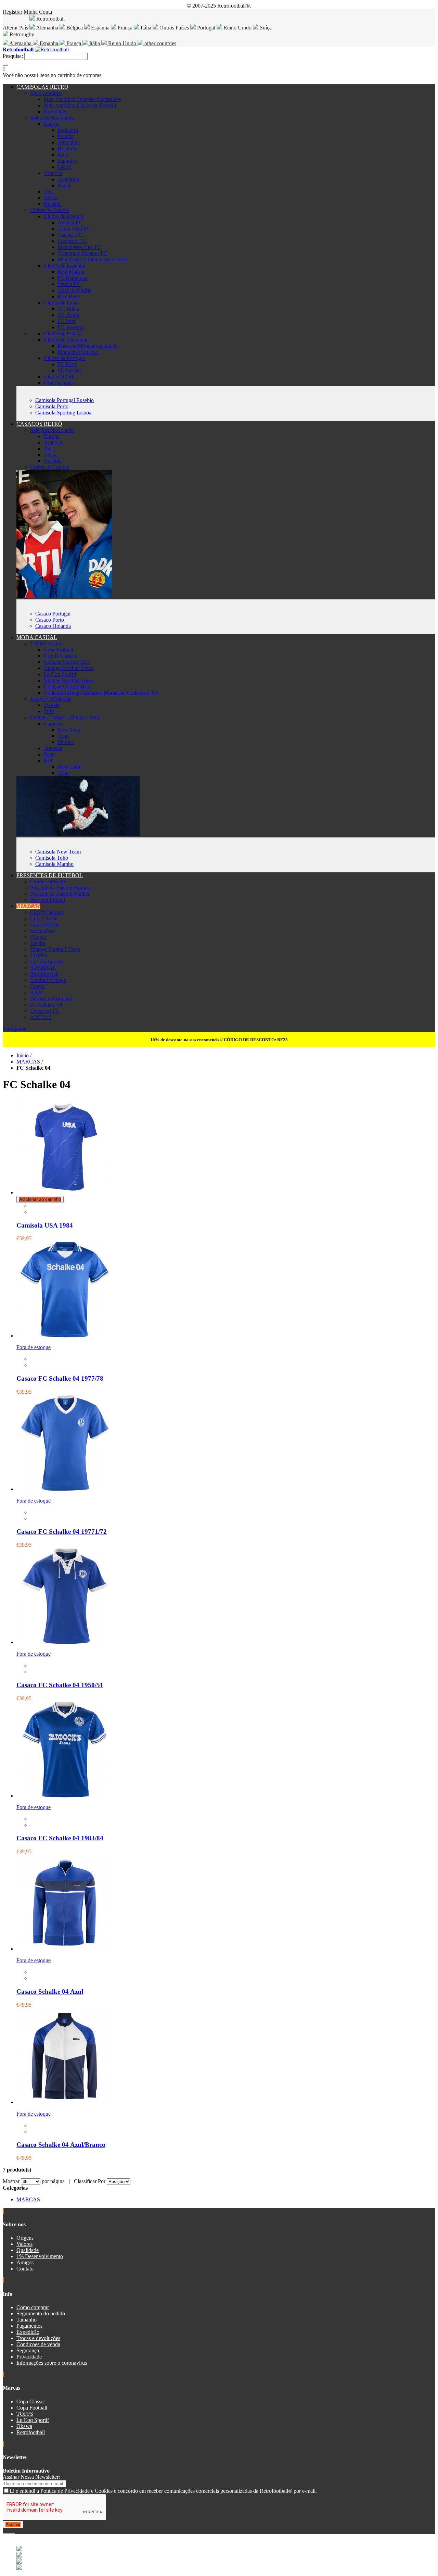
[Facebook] (4, 2531)
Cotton (37, 986)
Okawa (38, 937)
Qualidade (28, 2250)
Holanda (67, 148)
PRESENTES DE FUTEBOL (50, 875)
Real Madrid (71, 272)
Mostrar (11, 2181)
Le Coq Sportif (60, 674)
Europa (52, 124)
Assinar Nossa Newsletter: (31, 2477)
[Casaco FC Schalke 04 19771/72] (64, 1489)
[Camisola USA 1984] (64, 1192)
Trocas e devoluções (38, 2338)
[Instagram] (10, 2531)
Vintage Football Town (69, 668)
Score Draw (43, 931)
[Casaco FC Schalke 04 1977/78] (64, 1336)
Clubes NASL (59, 377)
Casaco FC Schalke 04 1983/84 (60, 1838)
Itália (146, 28)
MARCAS (28, 906)
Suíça (265, 28)
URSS (65, 167)
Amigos (25, 2262)
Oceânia (53, 204)
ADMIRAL (43, 968)
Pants (50, 754)
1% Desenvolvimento (40, 2256)
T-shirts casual (46, 643)
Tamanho (27, 2320)
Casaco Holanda (53, 626)
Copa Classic (44, 918)
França (125, 28)
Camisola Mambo (54, 864)
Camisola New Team (58, 852)
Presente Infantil (48, 900)
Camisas (53, 724)
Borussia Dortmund (51, 999)
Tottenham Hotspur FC (82, 253)
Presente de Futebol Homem (61, 888)
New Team (69, 730)
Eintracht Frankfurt (78, 352)
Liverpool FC (72, 241)
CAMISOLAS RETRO (42, 87)
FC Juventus (71, 327)
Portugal (206, 28)
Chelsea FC (70, 235)
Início (23, 1055)
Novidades (55, 111)
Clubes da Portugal (64, 358)
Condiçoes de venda (38, 2344)
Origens (25, 2238)
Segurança (28, 2350)
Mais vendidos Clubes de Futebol (80, 105)
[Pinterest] (14, 2531)
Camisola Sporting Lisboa (63, 413)
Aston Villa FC (74, 229)
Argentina (68, 179)
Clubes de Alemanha (66, 340)
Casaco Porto (50, 620)
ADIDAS (41, 1017)
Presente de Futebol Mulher (60, 894)
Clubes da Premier (64, 216)
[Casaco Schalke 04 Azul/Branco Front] (64, 2102)
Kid (48, 761)
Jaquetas (53, 748)
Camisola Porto (52, 406)
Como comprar (33, 2307)
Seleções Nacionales (52, 118)
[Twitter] (7, 2531)
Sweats (51, 705)
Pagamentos (29, 2326)
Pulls (49, 711)
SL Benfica (70, 370)
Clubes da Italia (61, 303)
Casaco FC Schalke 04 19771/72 (62, 1532)
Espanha (100, 28)
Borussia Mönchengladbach (88, 346)
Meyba (38, 943)
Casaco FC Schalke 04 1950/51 (60, 1685)
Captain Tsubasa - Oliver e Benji (65, 717)
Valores (24, 2244)
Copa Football (32, 2408)
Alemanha (47, 28)
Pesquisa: (13, 56)
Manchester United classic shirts (92, 259)
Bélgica (75, 28)
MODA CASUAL (37, 637)
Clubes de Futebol (50, 210)
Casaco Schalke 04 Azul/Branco (61, 2145)
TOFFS (38, 955)
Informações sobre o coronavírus (52, 2363)
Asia (49, 192)
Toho (63, 736)
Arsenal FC (70, 222)
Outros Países (174, 28)
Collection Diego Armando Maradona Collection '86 (100, 693)
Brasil (64, 185)
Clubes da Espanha (65, 266)
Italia (63, 155)
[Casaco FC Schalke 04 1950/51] (64, 1642)
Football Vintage (48, 980)
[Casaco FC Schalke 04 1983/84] (64, 1796)
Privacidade (29, 2357)
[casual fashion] (78, 834)
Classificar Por (90, 2181)
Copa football (59, 650)
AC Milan (68, 309)
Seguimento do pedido (41, 2313)
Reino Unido (237, 28)
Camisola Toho (52, 858)
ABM (36, 992)
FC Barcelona (73, 278)
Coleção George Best (67, 662)
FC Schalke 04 (46, 1005)
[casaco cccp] (64, 596)
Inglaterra (68, 130)
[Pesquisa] (5, 65)
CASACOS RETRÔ (39, 424)
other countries (160, 43)
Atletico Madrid (75, 290)
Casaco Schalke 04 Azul (50, 1992)
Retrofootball (44, 974)
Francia (66, 136)
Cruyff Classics (60, 656)
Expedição (28, 2332)
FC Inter (67, 321)
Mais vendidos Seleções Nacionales (82, 99)
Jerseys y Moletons (51, 699)
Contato (25, 2269)
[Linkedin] (12, 2531)
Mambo (66, 742)
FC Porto (67, 364)
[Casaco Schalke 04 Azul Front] (64, 1949)
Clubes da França (63, 333)
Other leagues (59, 383)
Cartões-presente (48, 881)
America (53, 173)
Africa (51, 198)
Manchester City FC (79, 247)
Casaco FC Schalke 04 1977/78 (60, 1378)
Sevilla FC (69, 284)
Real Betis (69, 296)
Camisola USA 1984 (45, 1225)
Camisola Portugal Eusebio (65, 400)
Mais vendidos (46, 93)
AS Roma (68, 315)
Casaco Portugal (53, 614)
